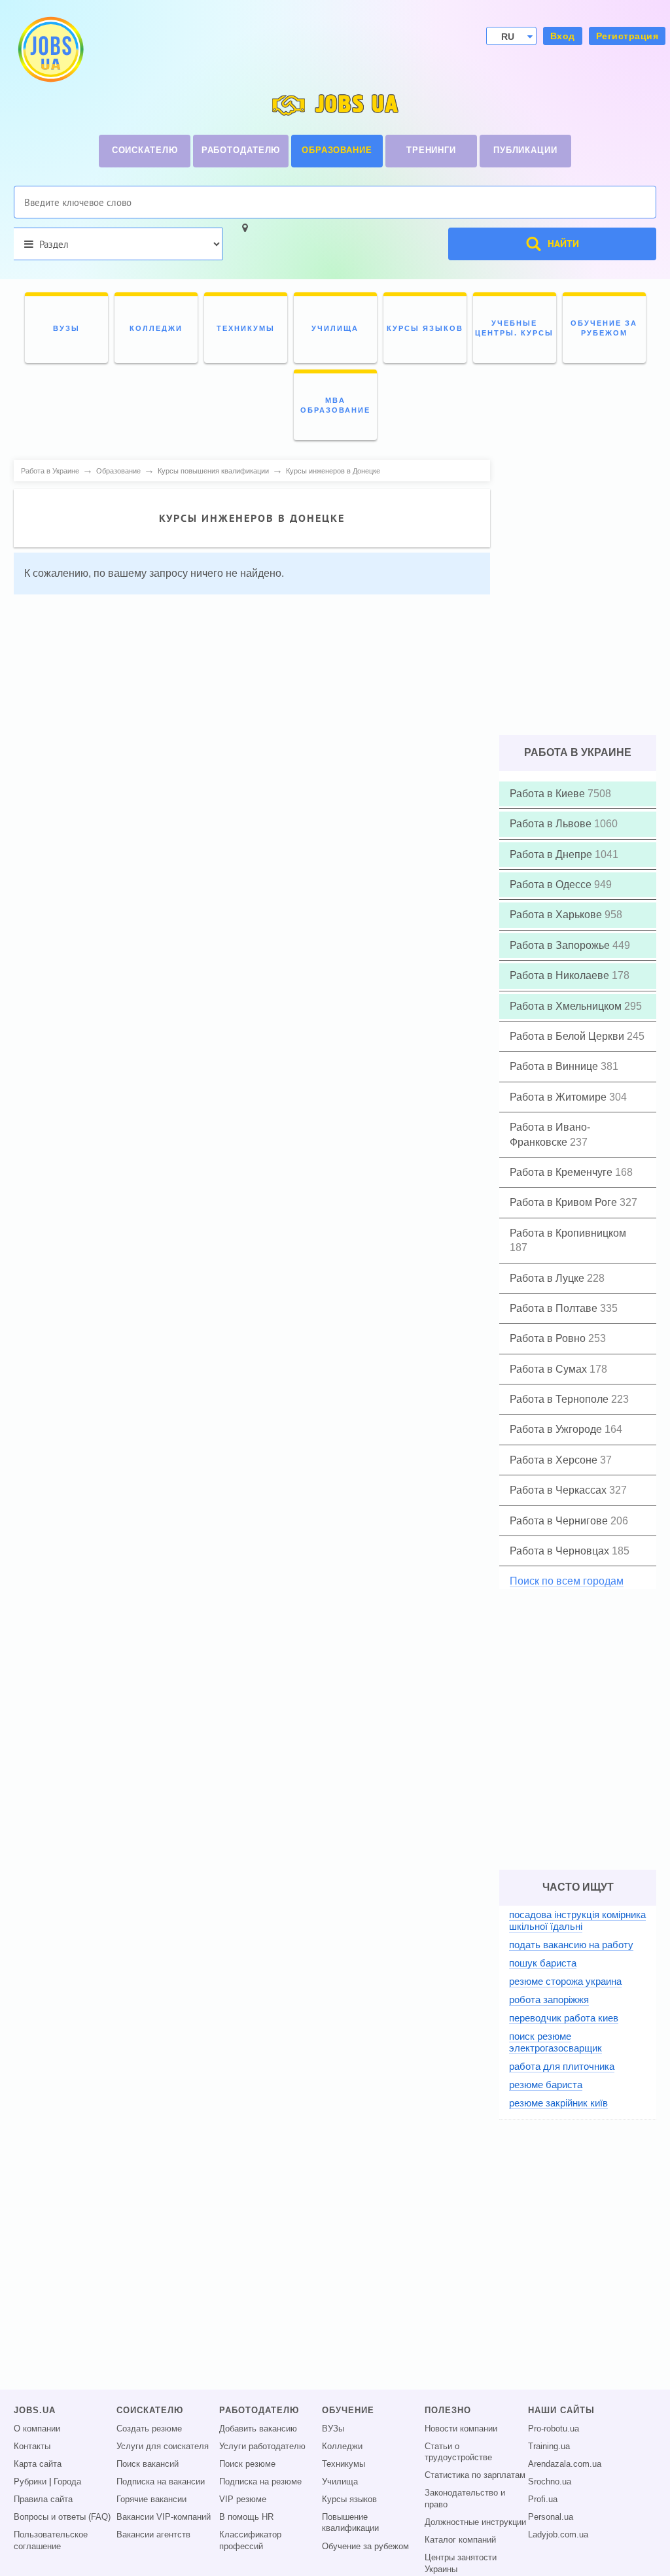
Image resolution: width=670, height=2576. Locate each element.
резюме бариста (546, 2085)
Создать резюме (149, 2429)
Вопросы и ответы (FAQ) (62, 2517)
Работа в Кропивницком (568, 1233)
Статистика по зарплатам (475, 2475)
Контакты (32, 2447)
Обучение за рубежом (365, 2547)
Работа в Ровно (549, 1338)
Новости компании (461, 2429)
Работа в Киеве (549, 794)
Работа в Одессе (552, 884)
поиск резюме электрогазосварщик (555, 2042)
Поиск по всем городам (567, 1581)
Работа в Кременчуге (562, 1172)
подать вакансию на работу (571, 1945)
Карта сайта (38, 2464)
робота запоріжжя (549, 2000)
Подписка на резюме (260, 2482)
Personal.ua (551, 2517)
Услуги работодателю (262, 2447)
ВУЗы (333, 2429)
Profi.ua (543, 2499)
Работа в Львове (552, 824)
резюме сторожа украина (565, 1981)
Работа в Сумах (550, 1369)
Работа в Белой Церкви (568, 1036)
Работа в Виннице (555, 1066)
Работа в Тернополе (560, 1399)
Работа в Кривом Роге (565, 1202)
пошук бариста (543, 1963)
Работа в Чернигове (560, 1521)
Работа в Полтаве (555, 1308)
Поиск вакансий (148, 2464)
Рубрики (30, 2482)
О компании (37, 2429)
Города (67, 2482)
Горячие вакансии (151, 2499)
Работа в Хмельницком (567, 1006)
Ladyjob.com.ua (558, 2535)
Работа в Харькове (557, 915)
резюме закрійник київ (558, 2103)
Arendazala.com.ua (565, 2464)
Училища (340, 2482)
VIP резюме (243, 2499)
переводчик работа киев (564, 2018)
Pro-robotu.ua (554, 2429)
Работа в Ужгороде (557, 1429)
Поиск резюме (247, 2464)
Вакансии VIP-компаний (164, 2517)
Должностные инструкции (475, 2522)
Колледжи (342, 2447)
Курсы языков (349, 2499)
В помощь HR (246, 2517)
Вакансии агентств (153, 2535)
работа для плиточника (562, 2066)
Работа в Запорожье (561, 945)
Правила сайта (43, 2499)
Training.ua (549, 2447)
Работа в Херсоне (555, 1460)
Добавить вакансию (258, 2429)
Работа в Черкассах (559, 1490)
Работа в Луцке (548, 1278)
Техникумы (344, 2464)
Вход (563, 36)
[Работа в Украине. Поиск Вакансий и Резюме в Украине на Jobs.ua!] (50, 49)
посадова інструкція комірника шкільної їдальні (577, 1920)
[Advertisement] (252, 696)
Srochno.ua (550, 2482)
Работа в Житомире (559, 1097)
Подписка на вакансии (161, 2482)
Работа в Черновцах (561, 1551)
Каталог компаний (460, 2540)
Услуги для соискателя (163, 2447)
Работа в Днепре (552, 854)
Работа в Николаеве (561, 975)
